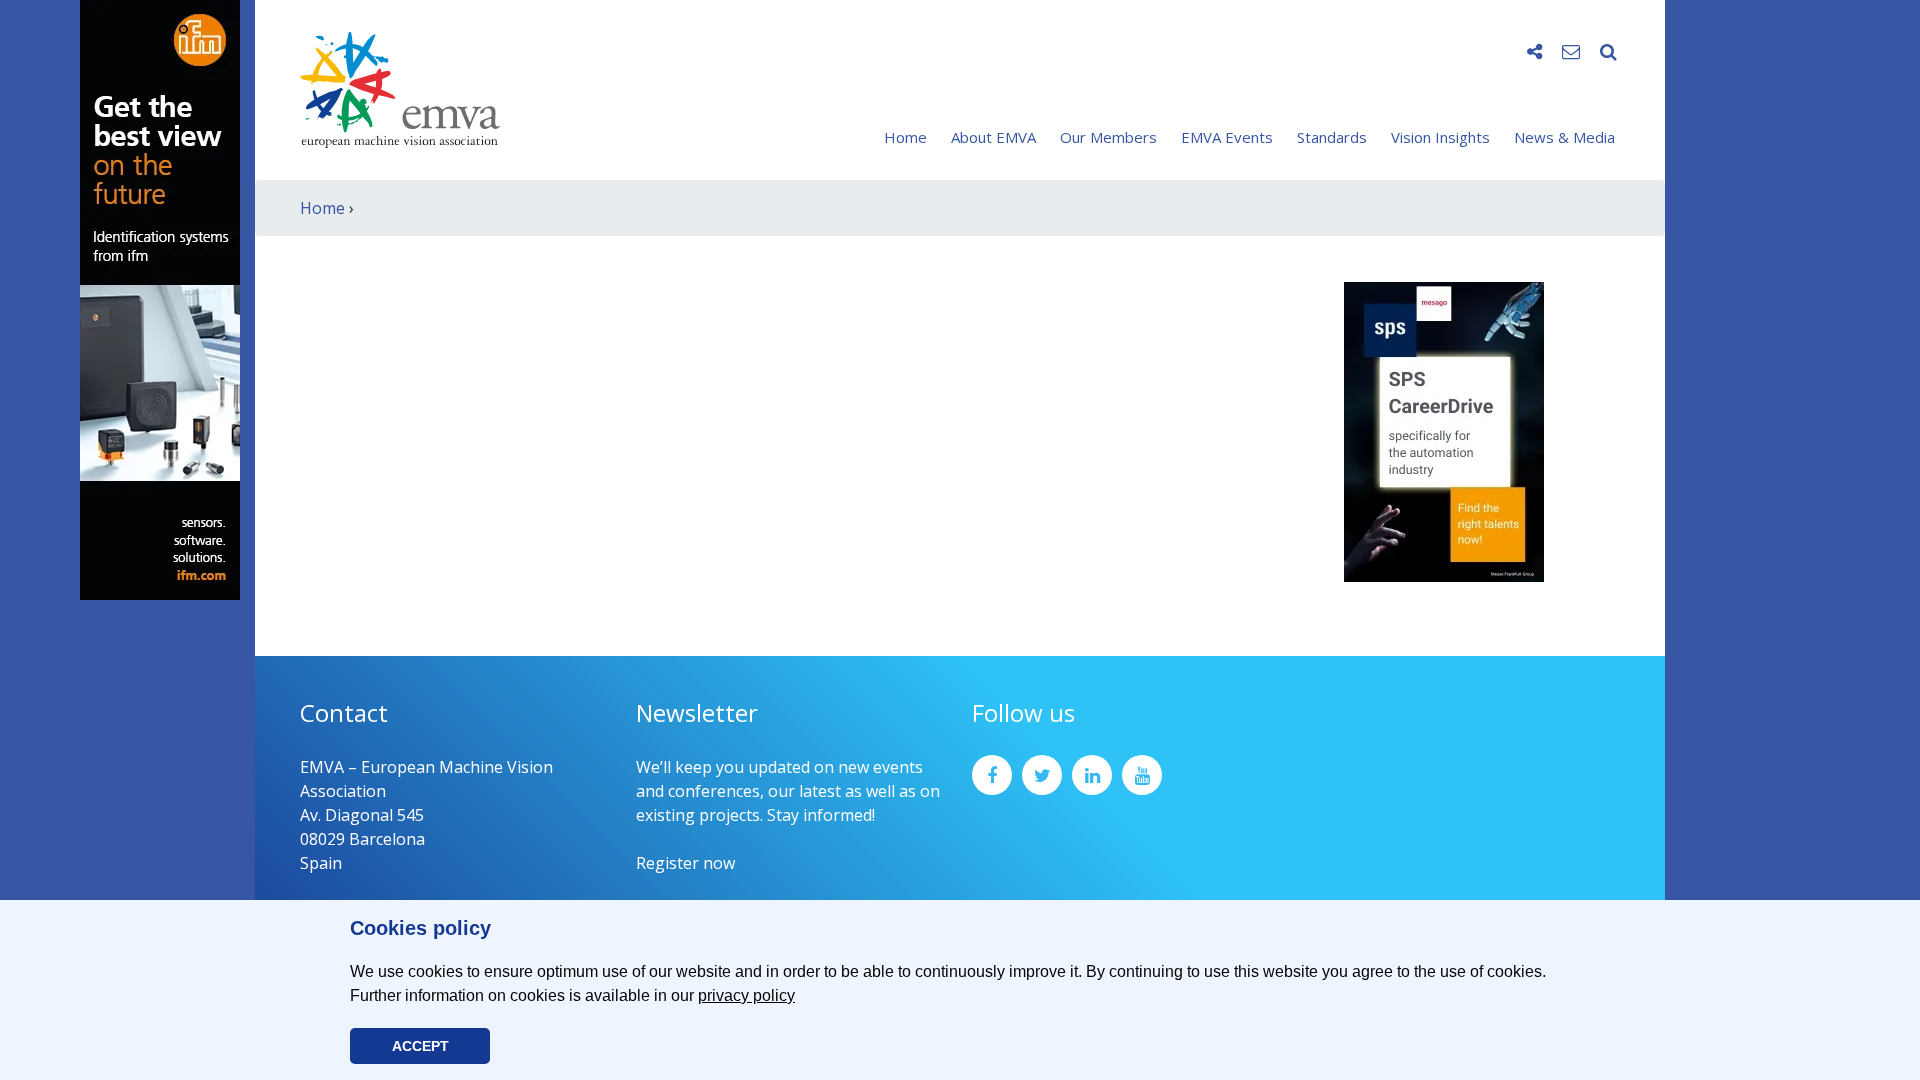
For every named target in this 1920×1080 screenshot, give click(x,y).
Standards (1332, 137)
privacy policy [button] (746, 995)
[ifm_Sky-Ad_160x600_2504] (160, 298)
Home (905, 137)
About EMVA (993, 137)
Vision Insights (1440, 137)
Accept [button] (420, 1046)
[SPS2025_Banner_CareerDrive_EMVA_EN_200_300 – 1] (1444, 430)
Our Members (1108, 137)
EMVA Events (1227, 137)
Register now (685, 863)
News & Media (1564, 137)
